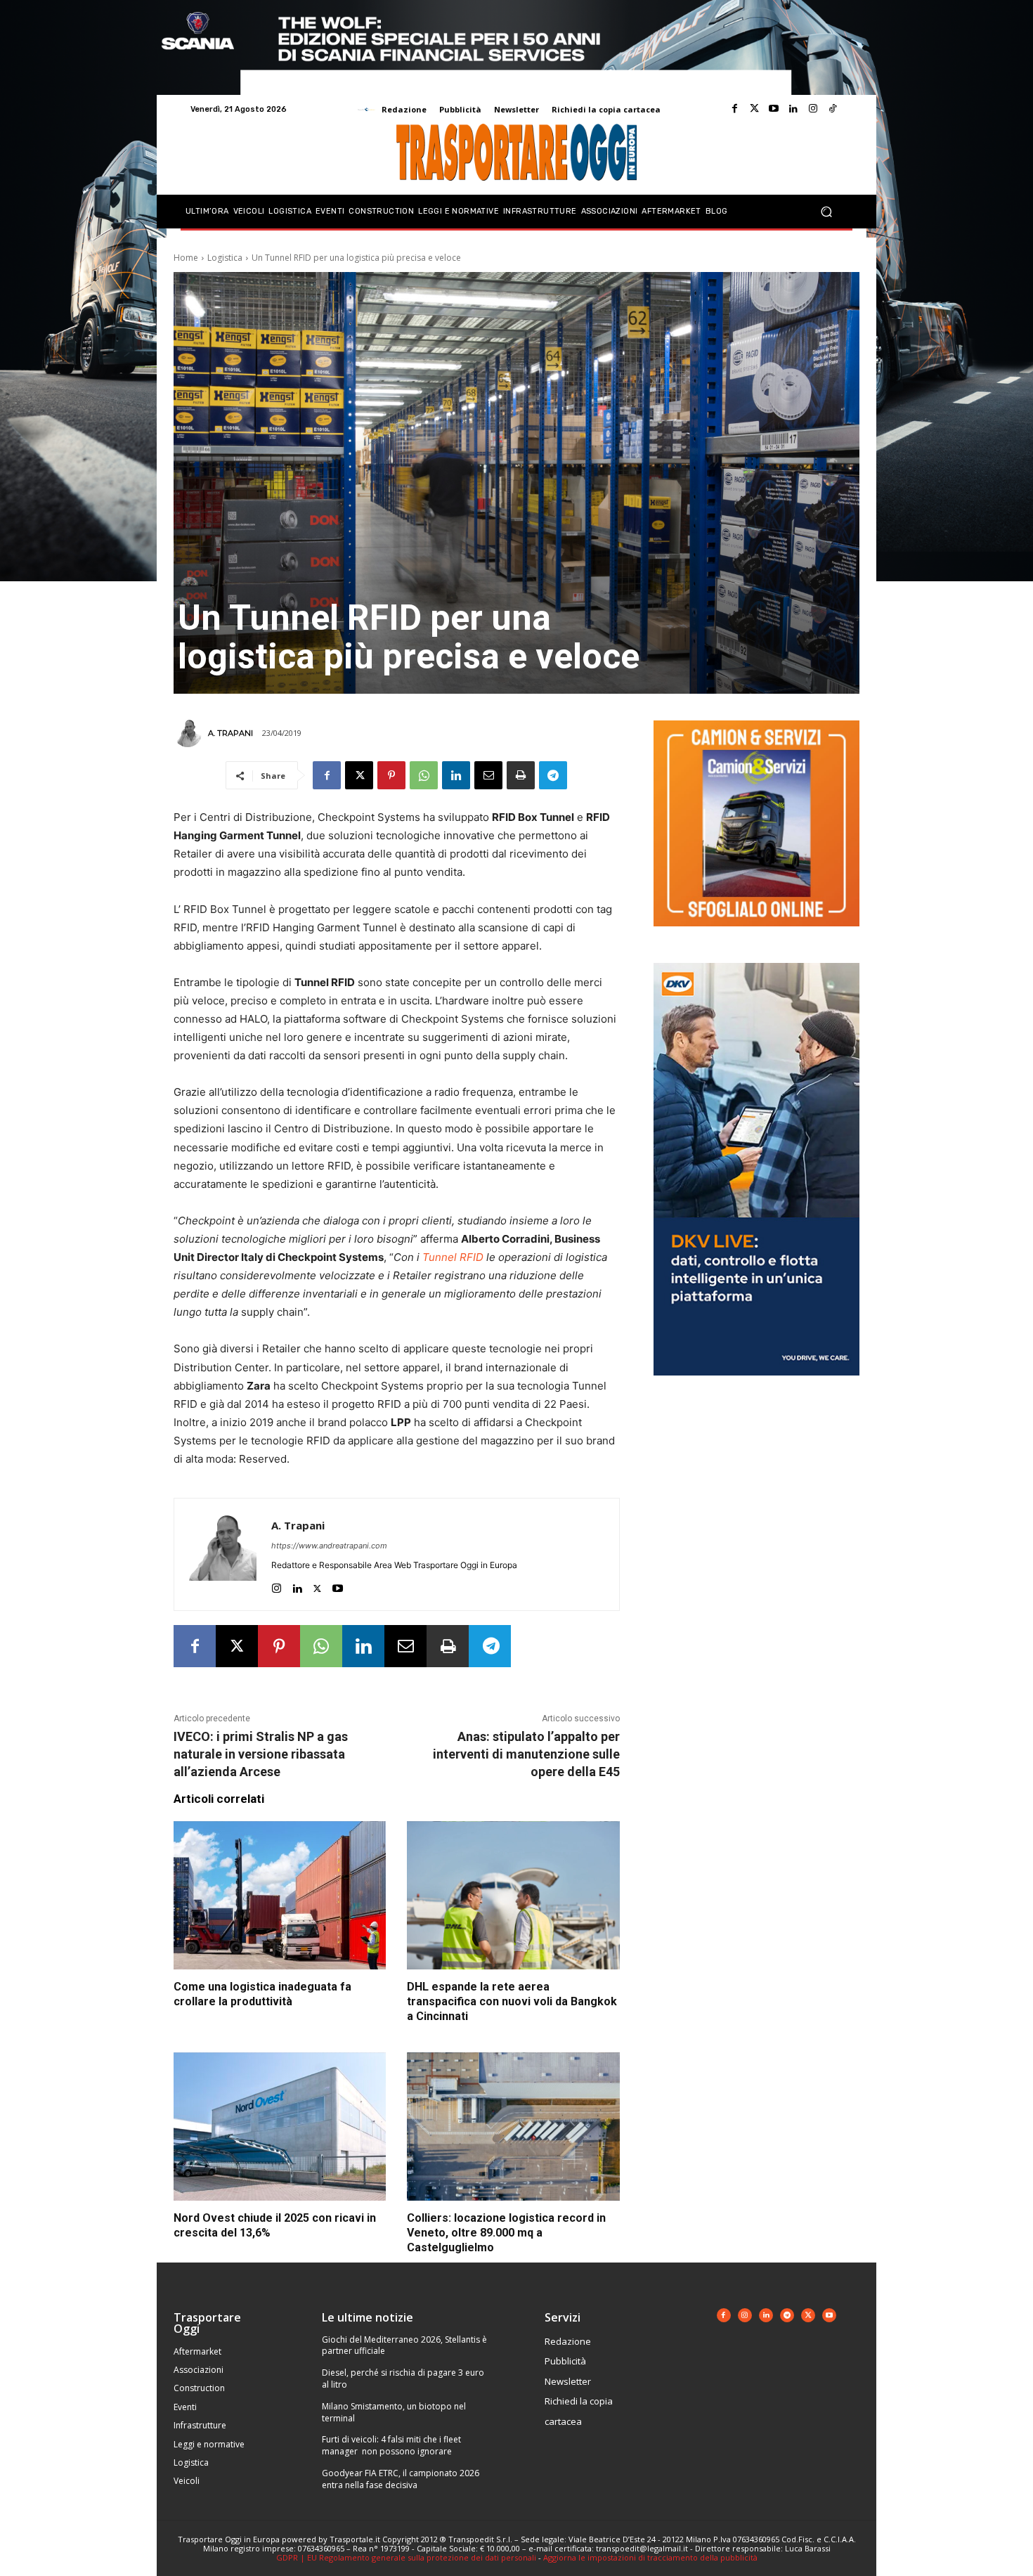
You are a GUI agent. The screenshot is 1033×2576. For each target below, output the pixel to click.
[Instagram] (813, 109)
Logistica (225, 258)
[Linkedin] (793, 109)
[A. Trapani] (190, 733)
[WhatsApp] (424, 775)
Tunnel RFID (453, 1257)
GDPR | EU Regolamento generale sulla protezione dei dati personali (406, 2557)
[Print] (521, 775)
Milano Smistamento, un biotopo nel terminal (394, 2412)
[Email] (488, 775)
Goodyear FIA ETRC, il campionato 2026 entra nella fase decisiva (401, 2479)
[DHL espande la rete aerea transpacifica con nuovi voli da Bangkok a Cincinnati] (513, 1896)
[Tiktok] (833, 109)
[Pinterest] (391, 775)
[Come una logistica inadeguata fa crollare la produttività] (280, 1896)
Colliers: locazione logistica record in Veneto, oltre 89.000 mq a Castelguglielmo (506, 2233)
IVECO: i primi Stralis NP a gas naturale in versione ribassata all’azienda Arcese (261, 1754)
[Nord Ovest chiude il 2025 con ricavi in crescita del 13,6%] (280, 2127)
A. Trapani (230, 733)
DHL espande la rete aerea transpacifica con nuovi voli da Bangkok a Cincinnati (512, 2001)
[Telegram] (553, 775)
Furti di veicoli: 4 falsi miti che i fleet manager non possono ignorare (391, 2445)
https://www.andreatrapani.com (329, 1546)
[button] (826, 212)
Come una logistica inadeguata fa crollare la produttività (262, 1994)
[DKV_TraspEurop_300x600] (756, 1386)
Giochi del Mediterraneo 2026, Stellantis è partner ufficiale (404, 2345)
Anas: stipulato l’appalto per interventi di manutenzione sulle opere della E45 (526, 1754)
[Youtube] (774, 109)
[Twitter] (754, 109)
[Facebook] (734, 109)
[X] (359, 775)
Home (186, 258)
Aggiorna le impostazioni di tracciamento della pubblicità (650, 2557)
